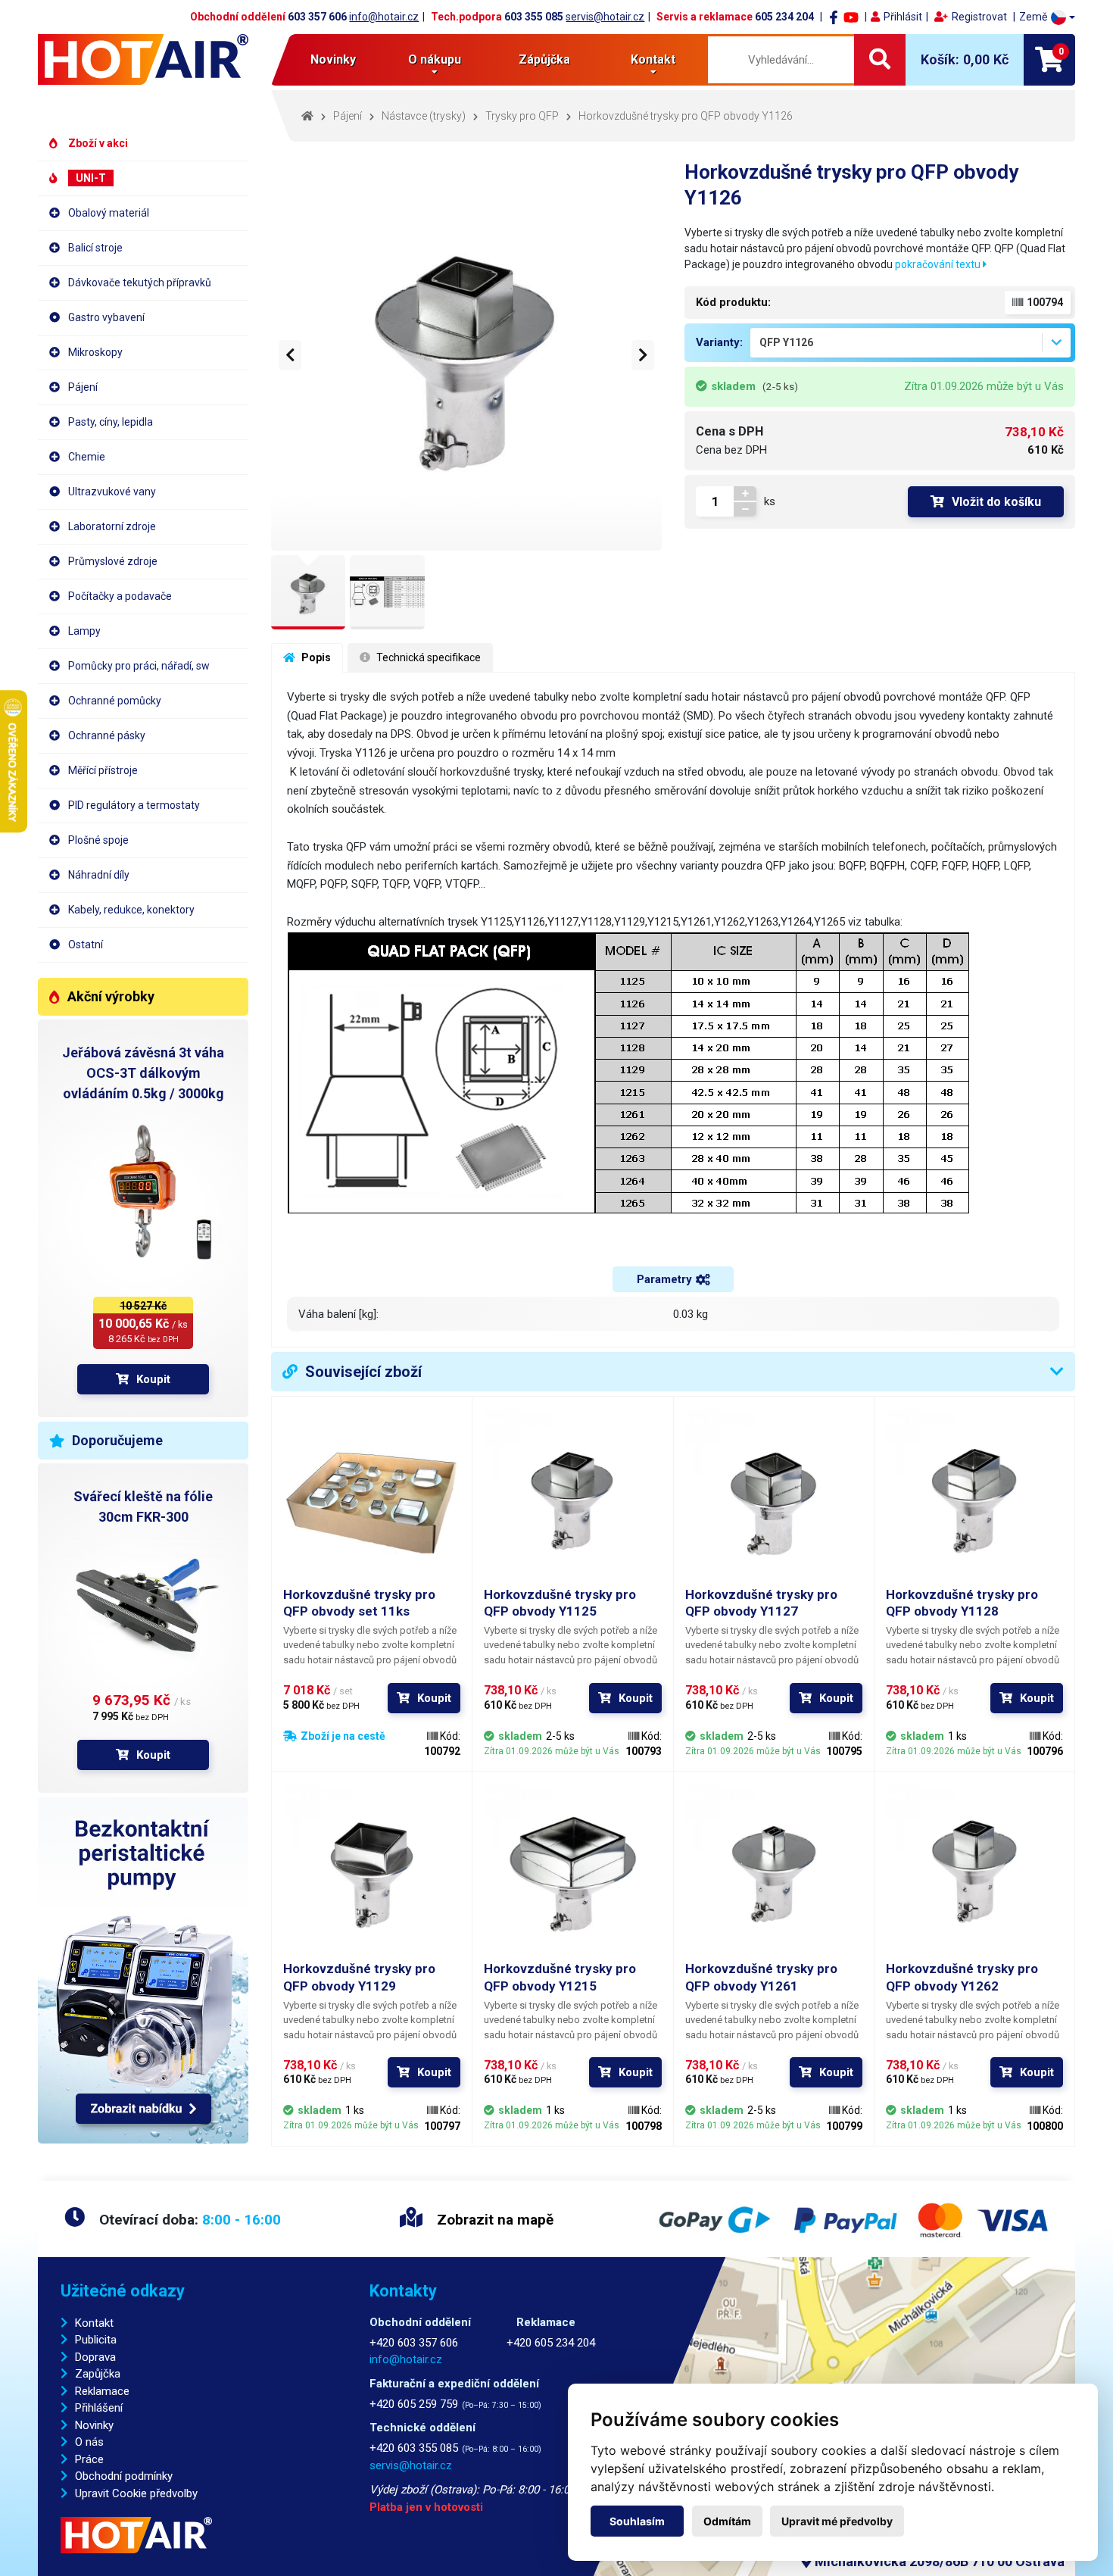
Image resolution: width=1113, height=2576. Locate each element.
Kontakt (94, 2323)
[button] (1047, 17)
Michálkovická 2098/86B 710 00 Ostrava (938, 2561)
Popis (315, 657)
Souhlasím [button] (637, 2521)
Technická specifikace (427, 657)
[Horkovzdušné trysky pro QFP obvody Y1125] (572, 1497)
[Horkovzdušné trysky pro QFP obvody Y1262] (974, 1872)
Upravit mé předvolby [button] (837, 2521)
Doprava (95, 2357)
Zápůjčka (544, 59)
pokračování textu (939, 264)
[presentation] (290, 355)
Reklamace (102, 2391)
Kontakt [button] (653, 59)
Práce (89, 2459)
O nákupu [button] (435, 59)
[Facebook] (834, 17)
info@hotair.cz (384, 17)
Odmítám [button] (727, 2521)
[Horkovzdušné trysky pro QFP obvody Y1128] (974, 1497)
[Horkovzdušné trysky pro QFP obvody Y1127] (774, 1497)
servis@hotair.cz (605, 17)
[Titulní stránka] (143, 59)
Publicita (96, 2340)
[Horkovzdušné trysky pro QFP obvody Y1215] (572, 1872)
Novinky (333, 59)
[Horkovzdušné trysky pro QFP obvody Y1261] (774, 1872)
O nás (89, 2442)
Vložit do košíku (996, 502)
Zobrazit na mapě (493, 2220)
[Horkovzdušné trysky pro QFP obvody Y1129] (372, 1872)
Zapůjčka (98, 2374)
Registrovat (979, 17)
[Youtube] (851, 17)
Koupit (153, 1379)
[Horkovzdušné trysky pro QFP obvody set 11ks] (372, 1497)
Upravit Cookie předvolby (136, 2493)
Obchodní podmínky (124, 2476)
